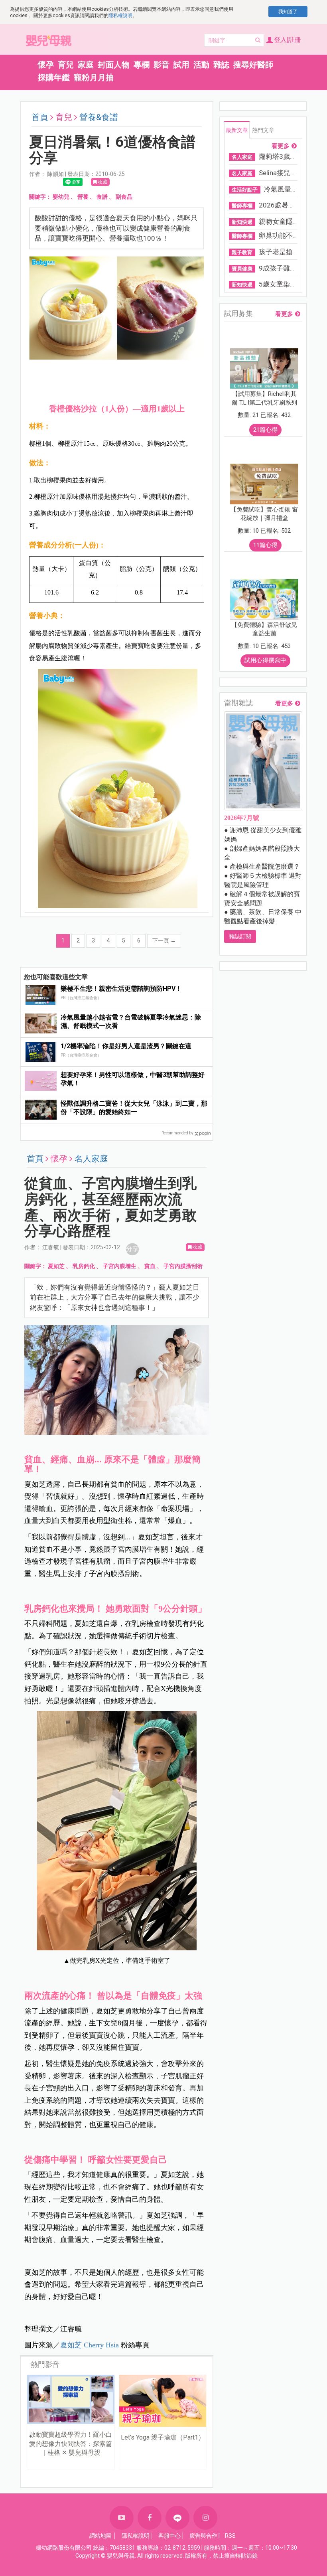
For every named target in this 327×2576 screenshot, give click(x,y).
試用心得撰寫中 (265, 660)
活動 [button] (201, 65)
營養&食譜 (99, 117)
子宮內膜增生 (120, 1266)
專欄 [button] (142, 65)
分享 (132, 1249)
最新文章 (237, 130)
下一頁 (164, 940)
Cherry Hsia (90, 2345)
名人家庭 (91, 1159)
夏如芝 (56, 1266)
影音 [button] (162, 65)
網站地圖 (100, 2536)
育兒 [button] (66, 65)
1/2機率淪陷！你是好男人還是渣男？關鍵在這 (126, 1046)
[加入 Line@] (177, 2518)
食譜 (102, 197)
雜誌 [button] (221, 65)
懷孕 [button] (46, 65)
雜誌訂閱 (240, 936)
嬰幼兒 (61, 197)
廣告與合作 (203, 2536)
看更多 (281, 146)
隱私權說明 (120, 16)
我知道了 (288, 12)
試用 (181, 65)
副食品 (124, 197)
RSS (230, 2536)
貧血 (150, 1266)
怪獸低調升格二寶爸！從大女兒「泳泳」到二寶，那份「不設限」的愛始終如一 (134, 1108)
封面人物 (114, 65)
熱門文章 (263, 130)
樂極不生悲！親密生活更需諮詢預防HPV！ (121, 989)
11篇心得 (265, 545)
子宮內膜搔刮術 (183, 1266)
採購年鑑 (54, 77)
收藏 (102, 182)
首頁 (40, 117)
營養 (83, 197)
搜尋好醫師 (253, 65)
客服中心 (169, 2536)
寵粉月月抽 (94, 77)
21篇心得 (265, 430)
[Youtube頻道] (122, 2518)
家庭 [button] (86, 65)
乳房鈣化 (84, 1266)
